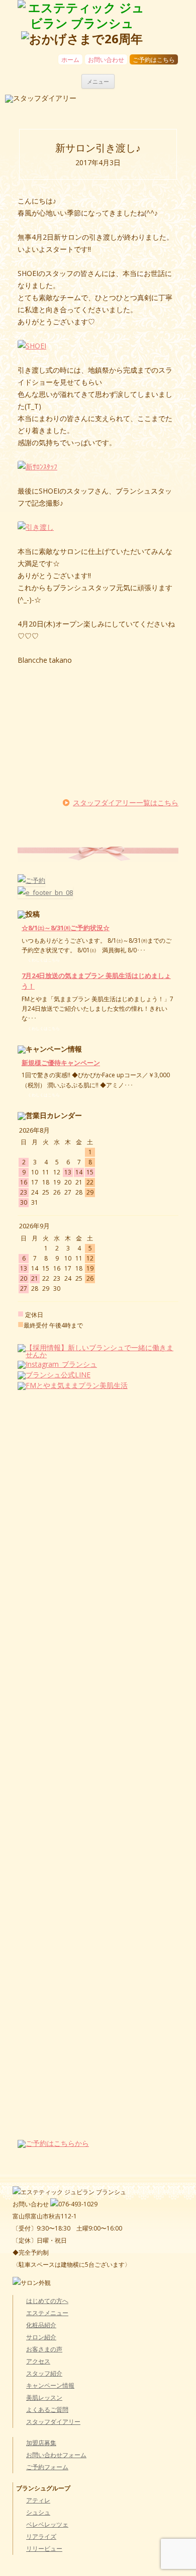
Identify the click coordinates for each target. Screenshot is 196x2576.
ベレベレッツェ (47, 2524)
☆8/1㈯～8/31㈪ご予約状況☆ (66, 928)
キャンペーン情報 (50, 2385)
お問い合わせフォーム (56, 2455)
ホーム (70, 60)
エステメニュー (47, 2313)
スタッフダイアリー (53, 2422)
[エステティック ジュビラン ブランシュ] (82, 16)
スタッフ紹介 (44, 2373)
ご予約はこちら (154, 60)
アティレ (38, 2500)
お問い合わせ (106, 60)
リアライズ (41, 2536)
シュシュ (38, 2512)
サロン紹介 (41, 2337)
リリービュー (44, 2549)
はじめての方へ (47, 2301)
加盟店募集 (41, 2443)
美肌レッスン (44, 2397)
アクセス (38, 2361)
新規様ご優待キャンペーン (61, 1063)
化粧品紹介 (41, 2325)
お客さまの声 (44, 2349)
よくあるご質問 (47, 2410)
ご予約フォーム (47, 2467)
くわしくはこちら (44, 960)
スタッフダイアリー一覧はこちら (126, 803)
